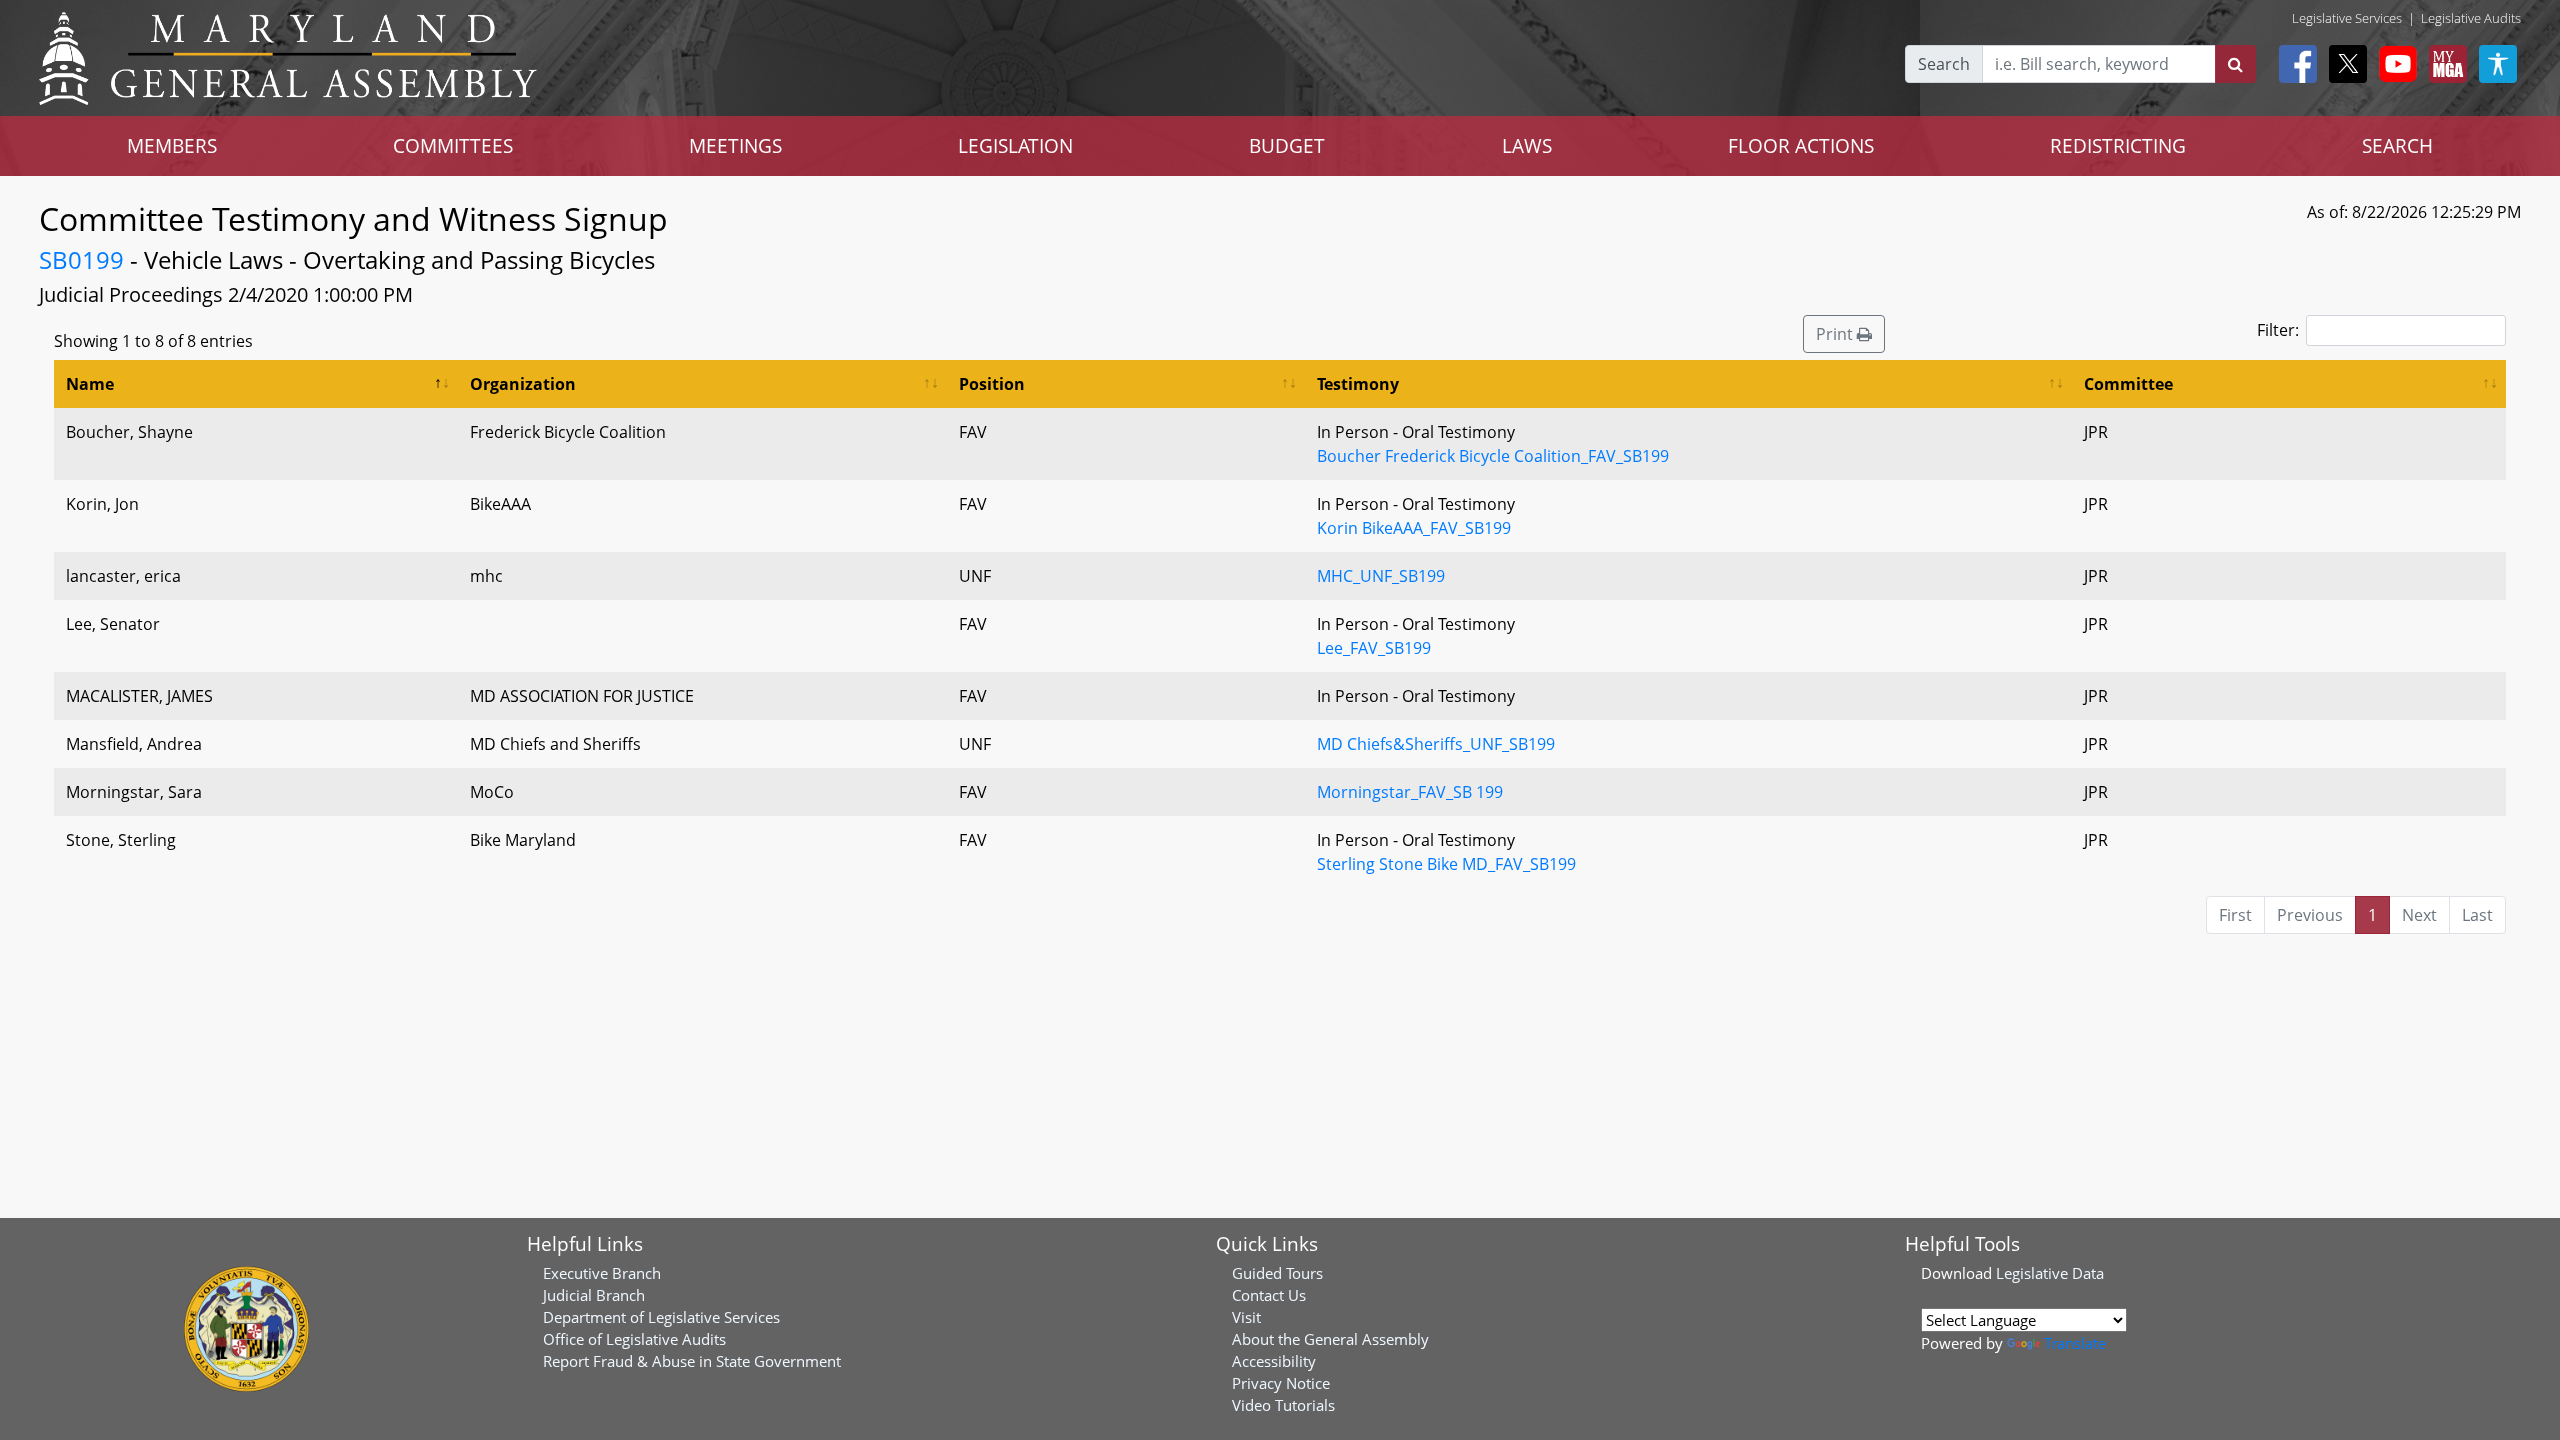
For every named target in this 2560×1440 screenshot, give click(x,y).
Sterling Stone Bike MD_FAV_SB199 (1446, 864)
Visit (1246, 1317)
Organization (523, 384)
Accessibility (1274, 1361)
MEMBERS (172, 145)
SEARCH (2397, 145)
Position (992, 384)
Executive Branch (602, 1273)
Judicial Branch (594, 1295)
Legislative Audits (2471, 18)
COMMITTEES (453, 145)
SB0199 (81, 259)
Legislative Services (2347, 18)
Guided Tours (1277, 1273)
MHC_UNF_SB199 (1381, 576)
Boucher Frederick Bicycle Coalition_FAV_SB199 (1493, 456)
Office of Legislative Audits (634, 1339)
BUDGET (1287, 145)
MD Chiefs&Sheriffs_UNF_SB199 (1436, 744)
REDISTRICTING (2118, 145)
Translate (2075, 1343)
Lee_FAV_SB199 (1374, 648)
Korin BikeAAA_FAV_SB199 (1414, 528)
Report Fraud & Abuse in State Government (692, 1361)
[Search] (2235, 64)
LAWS (1527, 145)
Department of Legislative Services (661, 1317)
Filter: (2278, 330)
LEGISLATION (1015, 145)
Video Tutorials (1283, 1405)
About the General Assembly (1330, 1339)
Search (1944, 64)
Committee (2128, 384)
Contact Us (1269, 1295)
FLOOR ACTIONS (1801, 145)
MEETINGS (735, 145)
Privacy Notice (1281, 1383)
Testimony (1358, 384)
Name (90, 384)
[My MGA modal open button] (2444, 64)
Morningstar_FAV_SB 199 (1410, 792)
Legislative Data (2050, 1273)
